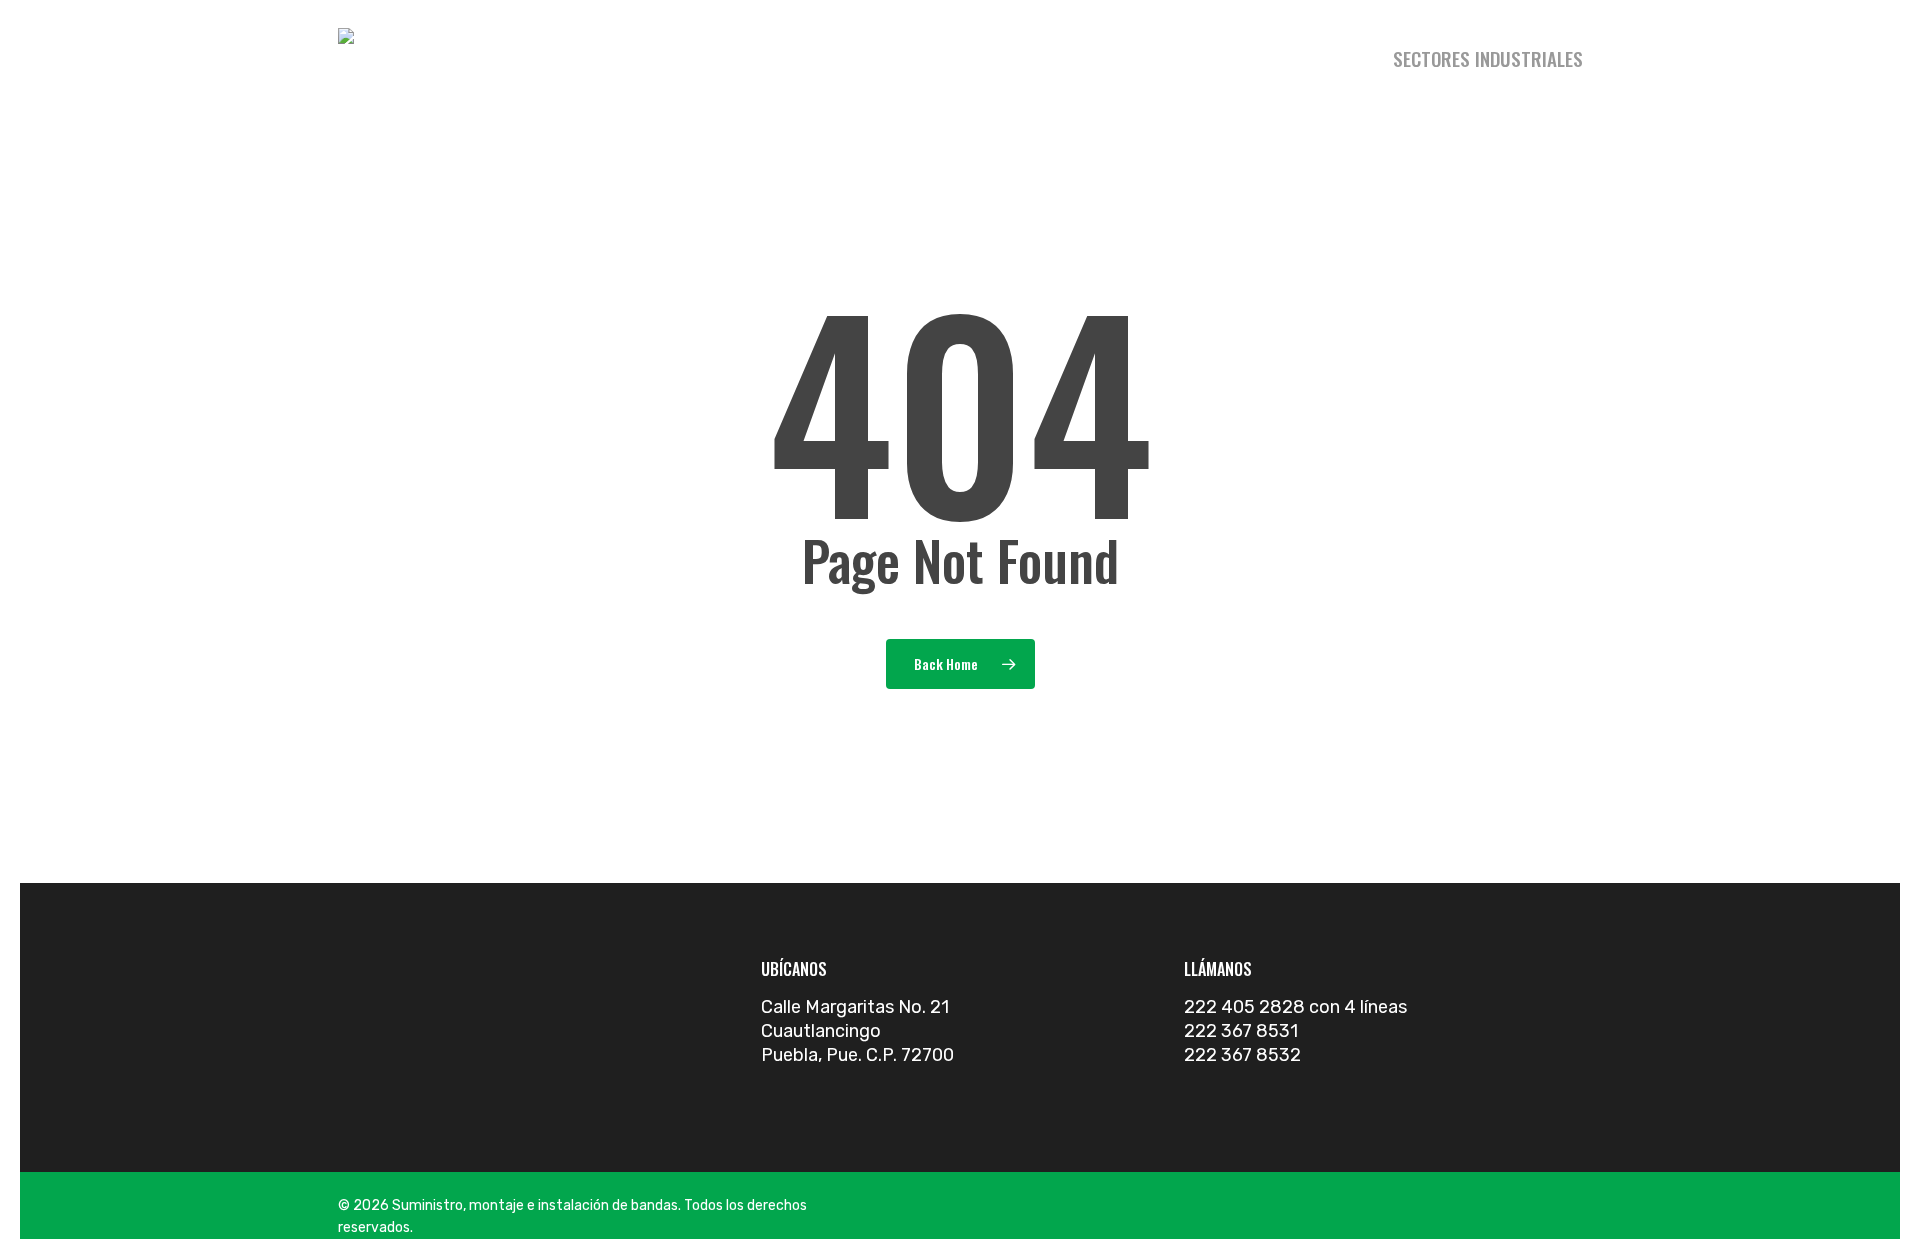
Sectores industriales (1488, 58)
